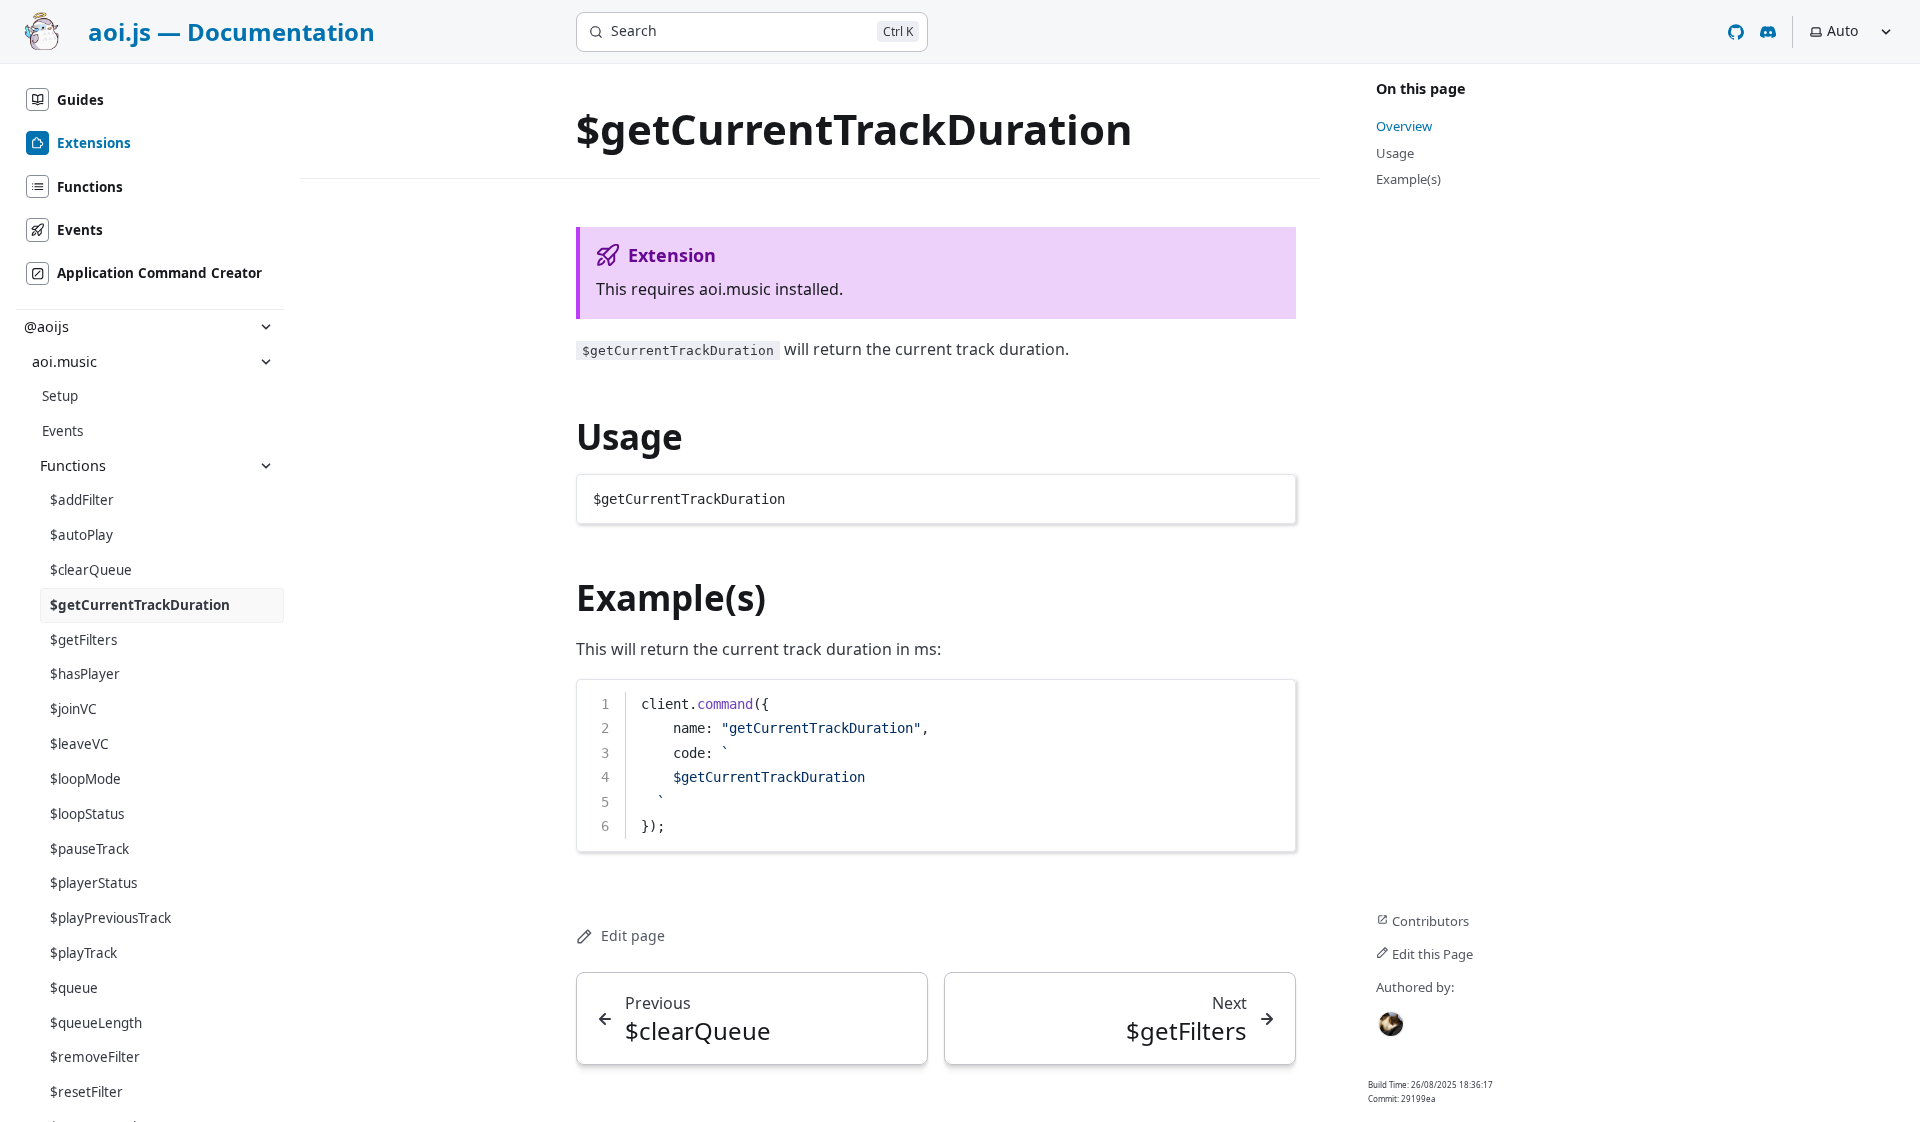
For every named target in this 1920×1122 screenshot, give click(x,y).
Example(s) (671, 597)
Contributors (1429, 921)
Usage (629, 436)
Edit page (633, 935)
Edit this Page (1431, 954)
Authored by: (1415, 987)
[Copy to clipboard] (1271, 497)
